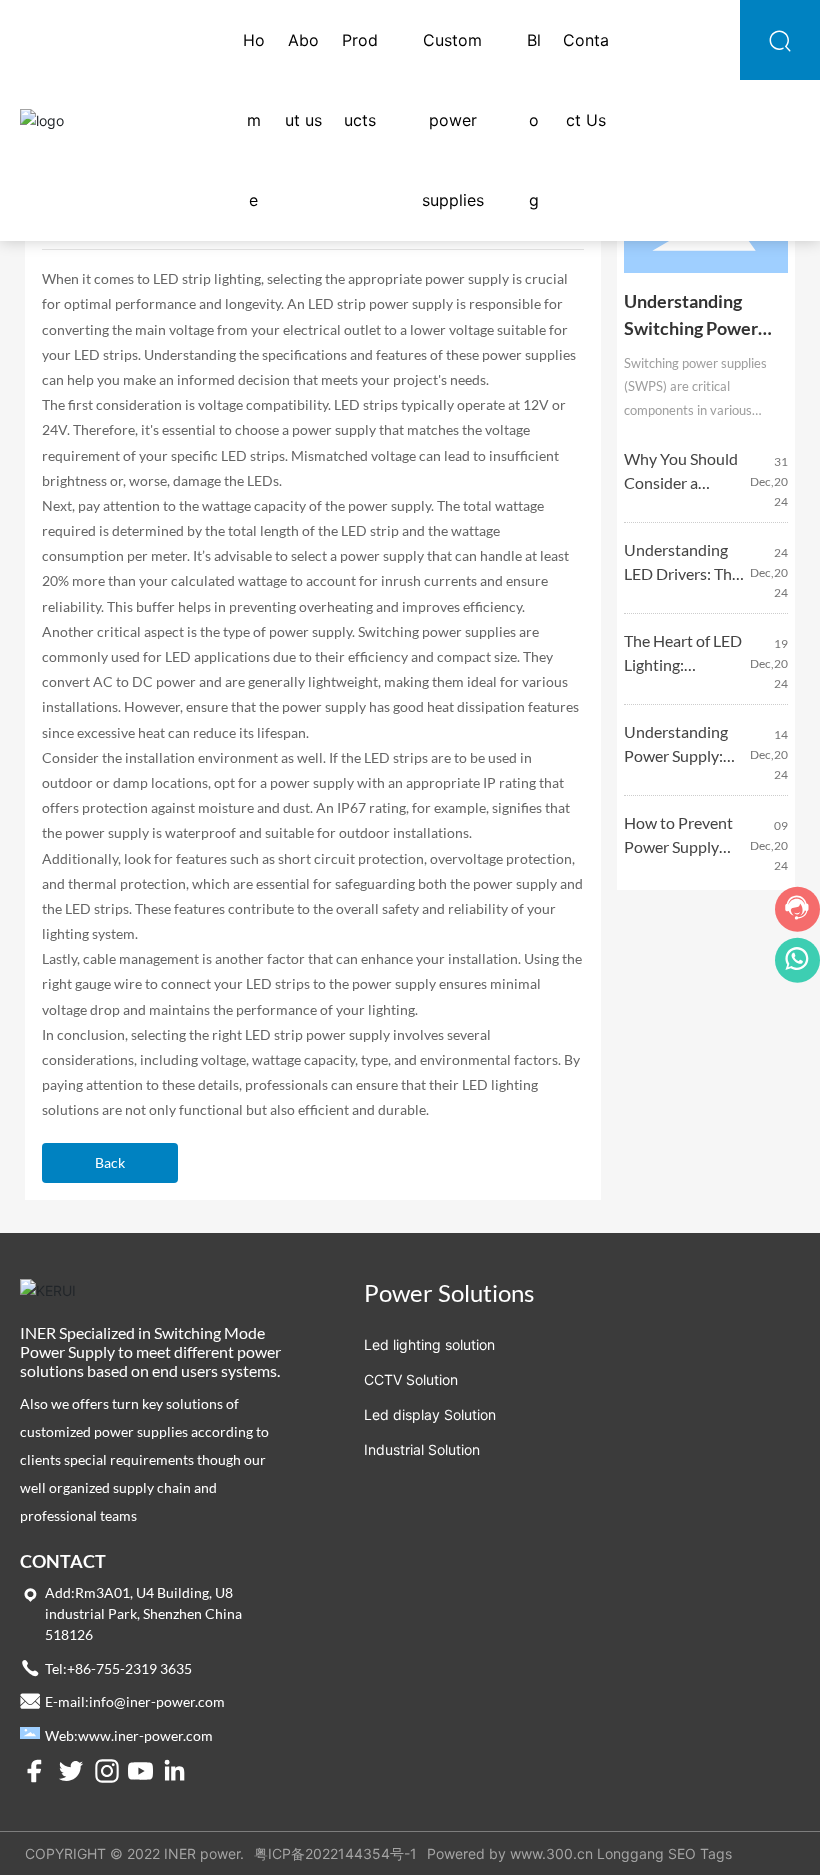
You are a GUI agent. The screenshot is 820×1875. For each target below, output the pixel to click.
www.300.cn (551, 1853)
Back (110, 1162)
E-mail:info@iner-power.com (135, 1701)
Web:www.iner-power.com (129, 1735)
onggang (634, 1853)
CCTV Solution (411, 1379)
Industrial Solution (422, 1449)
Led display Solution (430, 1414)
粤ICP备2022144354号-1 (335, 1853)
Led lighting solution (429, 1344)
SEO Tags (700, 1853)
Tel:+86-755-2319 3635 (118, 1668)
